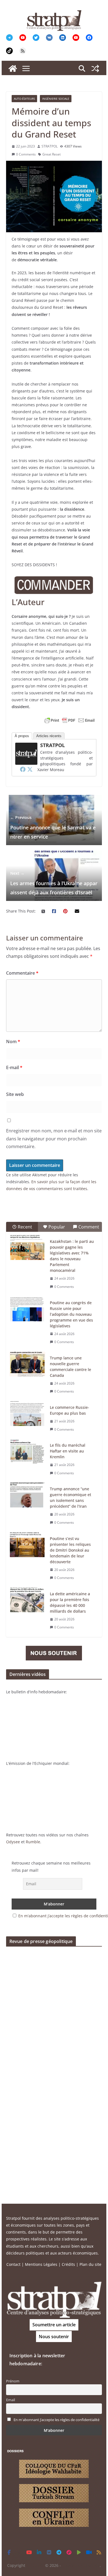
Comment (89, 1227)
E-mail (14, 1067)
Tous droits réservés (81, 2565)
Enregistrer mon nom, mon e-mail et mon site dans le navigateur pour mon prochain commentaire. (54, 1139)
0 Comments (26, 154)
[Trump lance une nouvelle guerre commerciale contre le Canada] (27, 1364)
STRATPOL (50, 146)
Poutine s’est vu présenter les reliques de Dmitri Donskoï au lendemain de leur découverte (70, 1550)
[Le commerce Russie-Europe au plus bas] (27, 1414)
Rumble (33, 1842)
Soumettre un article (54, 2325)
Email (11, 2400)
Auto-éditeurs (24, 99)
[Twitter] (30, 769)
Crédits (68, 2264)
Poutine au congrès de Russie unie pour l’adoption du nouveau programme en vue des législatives (71, 1314)
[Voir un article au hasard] (95, 68)
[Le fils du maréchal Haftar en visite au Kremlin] (27, 1451)
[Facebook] (23, 769)
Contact (13, 2264)
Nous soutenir (54, 2337)
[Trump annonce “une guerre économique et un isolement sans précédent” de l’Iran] (27, 1495)
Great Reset (52, 154)
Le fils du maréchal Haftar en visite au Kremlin (68, 1451)
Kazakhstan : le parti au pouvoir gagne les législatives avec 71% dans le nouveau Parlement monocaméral (72, 1256)
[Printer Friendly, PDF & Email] (70, 720)
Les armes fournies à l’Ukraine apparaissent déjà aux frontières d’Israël (54, 883)
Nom (13, 1042)
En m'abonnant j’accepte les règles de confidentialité (56, 2420)
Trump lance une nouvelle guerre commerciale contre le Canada (70, 1367)
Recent (25, 1227)
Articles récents (49, 736)
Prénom (13, 2381)
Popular (57, 1227)
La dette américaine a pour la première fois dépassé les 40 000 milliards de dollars (70, 1602)
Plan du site (90, 2264)
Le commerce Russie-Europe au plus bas (70, 1410)
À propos (22, 736)
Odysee (13, 1842)
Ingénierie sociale (56, 99)
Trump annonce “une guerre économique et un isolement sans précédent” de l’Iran (70, 1497)
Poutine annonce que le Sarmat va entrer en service (53, 827)
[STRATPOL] (13, 68)
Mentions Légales (41, 2264)
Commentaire (22, 973)
